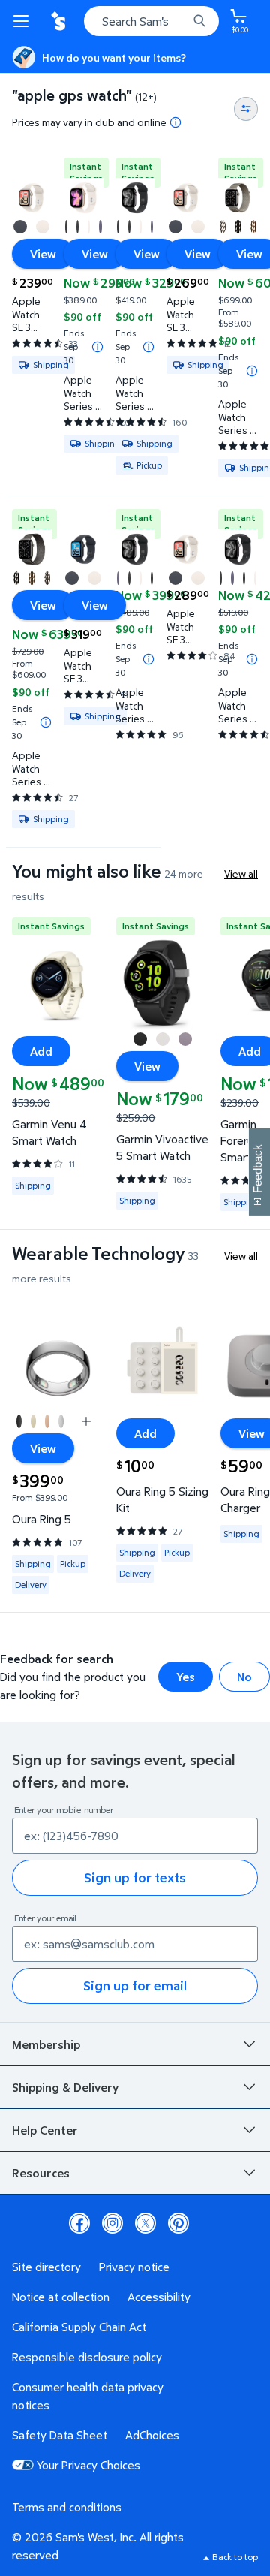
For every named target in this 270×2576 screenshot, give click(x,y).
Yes (186, 1677)
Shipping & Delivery (65, 2087)
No (244, 1677)
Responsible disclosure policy (87, 2357)
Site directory (46, 2267)
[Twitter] (145, 2223)
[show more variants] (86, 1421)
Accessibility (159, 2297)
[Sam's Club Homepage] (60, 21)
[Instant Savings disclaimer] (97, 347)
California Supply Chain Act (79, 2327)
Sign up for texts (135, 1877)
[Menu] (24, 21)
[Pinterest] (178, 2223)
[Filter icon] (246, 109)
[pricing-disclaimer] (175, 122)
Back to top (235, 2557)
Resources (41, 2173)
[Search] (199, 21)
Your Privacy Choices (88, 2465)
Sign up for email (135, 1985)
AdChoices (152, 2435)
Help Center (45, 2130)
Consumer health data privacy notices (88, 2396)
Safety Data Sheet (60, 2435)
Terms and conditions (67, 2507)
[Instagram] (112, 2223)
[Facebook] (79, 2223)
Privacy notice (134, 2267)
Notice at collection (61, 2297)
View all (241, 874)
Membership (46, 2044)
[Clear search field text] (180, 21)
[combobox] (151, 21)
